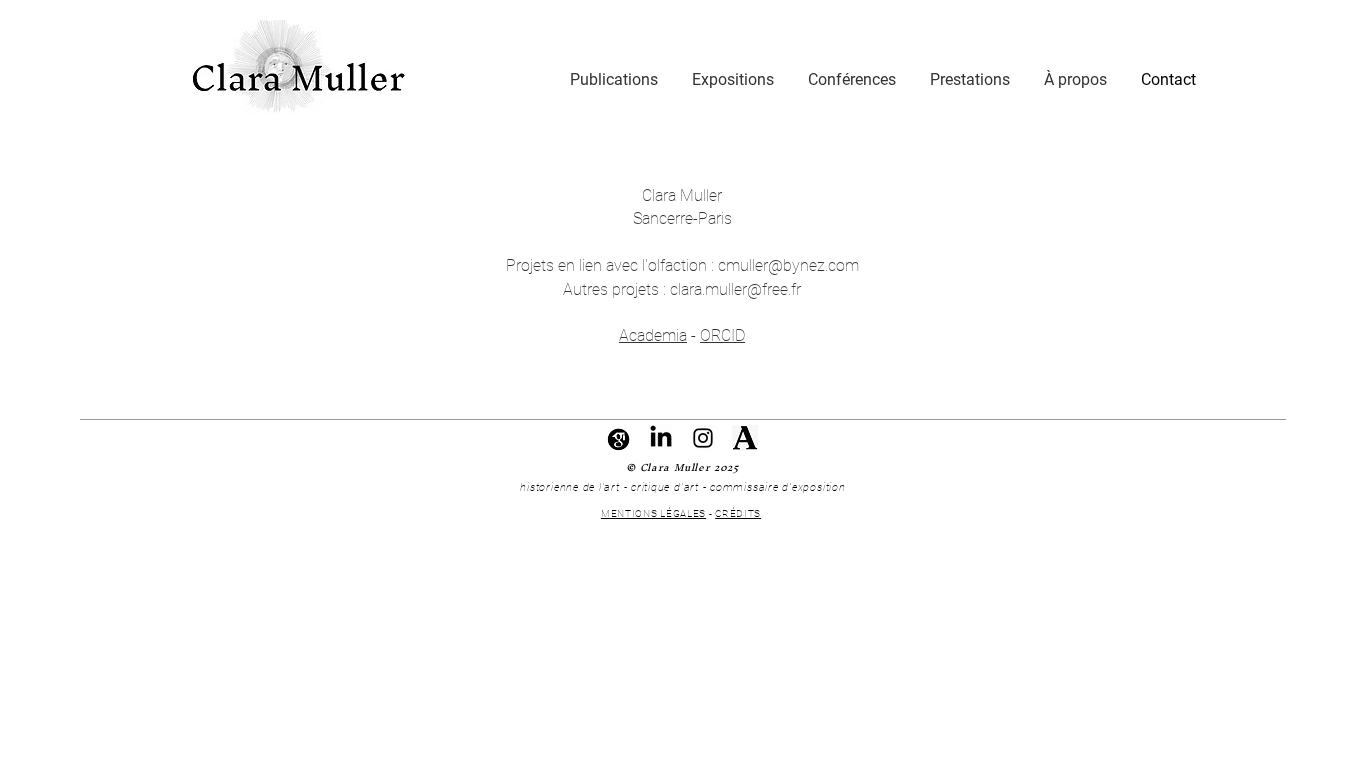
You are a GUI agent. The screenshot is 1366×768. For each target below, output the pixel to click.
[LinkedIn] (661, 438)
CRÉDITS (738, 513)
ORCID (722, 335)
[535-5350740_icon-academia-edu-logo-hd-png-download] (745, 438)
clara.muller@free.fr (735, 289)
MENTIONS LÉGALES (653, 513)
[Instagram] (703, 438)
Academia (653, 335)
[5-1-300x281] (619, 438)
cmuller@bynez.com (788, 265)
